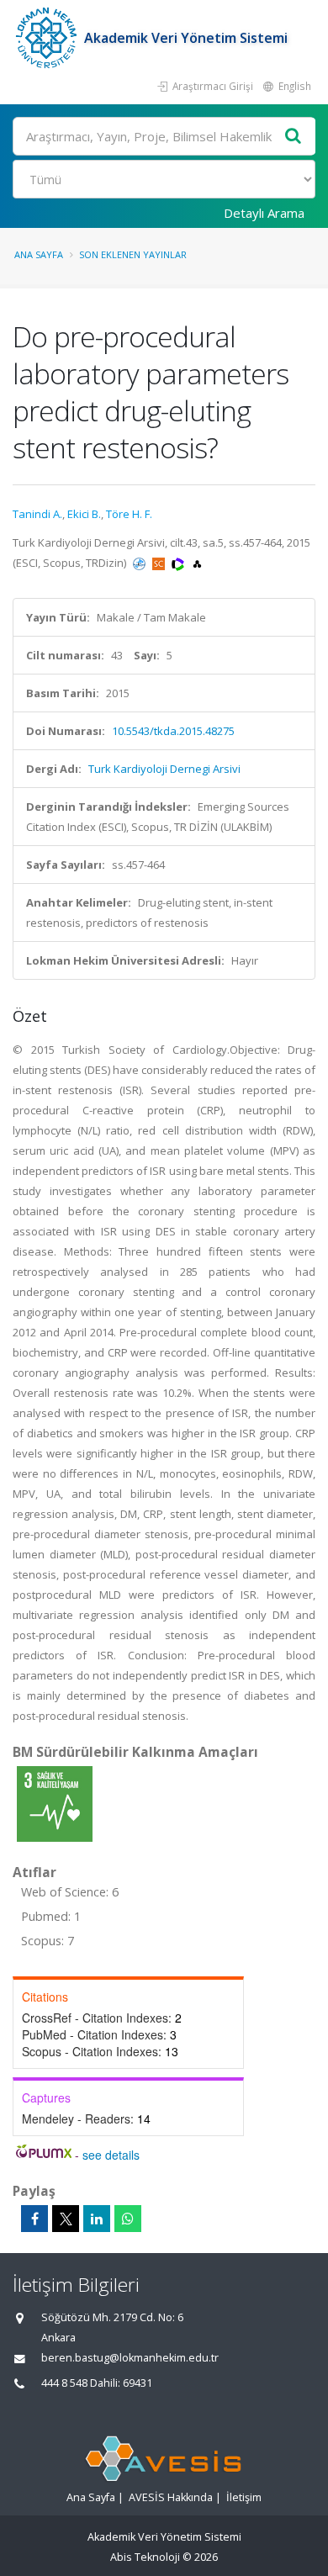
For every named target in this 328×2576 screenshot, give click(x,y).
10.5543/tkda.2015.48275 (173, 731)
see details (111, 2155)
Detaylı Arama (264, 213)
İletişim (244, 2497)
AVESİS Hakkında (171, 2497)
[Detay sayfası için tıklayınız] (55, 1803)
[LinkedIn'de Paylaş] (97, 2219)
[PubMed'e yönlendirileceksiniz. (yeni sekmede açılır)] (140, 563)
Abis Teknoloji (145, 2557)
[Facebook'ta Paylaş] (34, 2219)
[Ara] (294, 137)
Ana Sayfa (39, 254)
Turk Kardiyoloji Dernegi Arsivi (164, 769)
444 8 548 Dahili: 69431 (97, 2383)
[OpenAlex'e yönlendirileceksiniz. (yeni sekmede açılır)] (197, 563)
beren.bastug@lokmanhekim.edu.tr (130, 2358)
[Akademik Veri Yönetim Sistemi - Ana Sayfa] (48, 38)
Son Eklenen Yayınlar (133, 254)
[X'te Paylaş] (66, 2219)
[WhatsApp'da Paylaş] (128, 2219)
